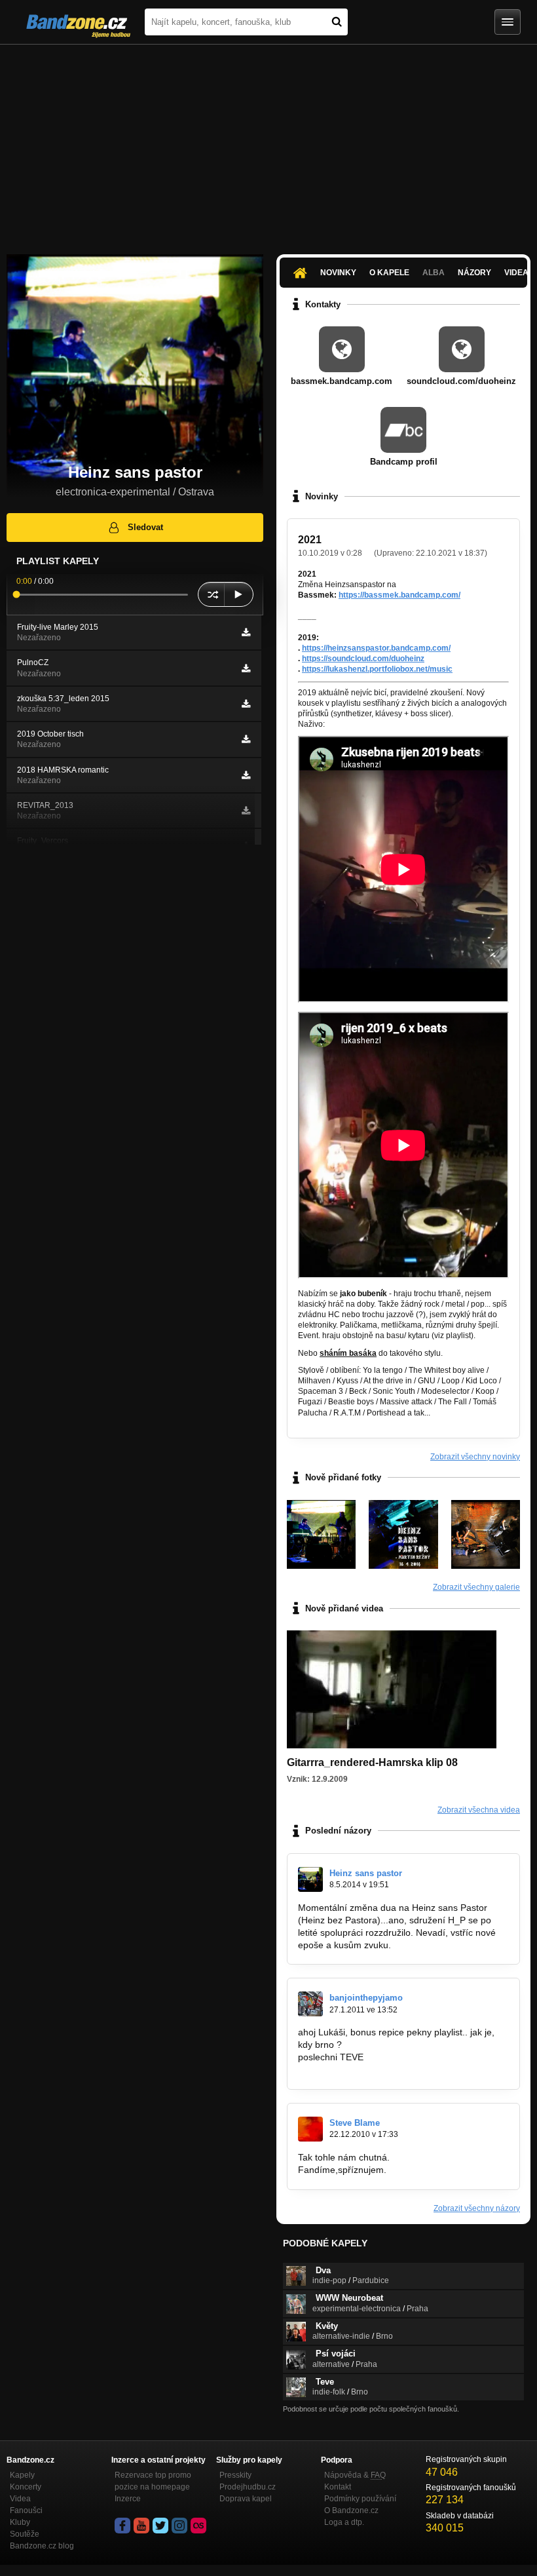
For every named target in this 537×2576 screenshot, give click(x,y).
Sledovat (145, 527)
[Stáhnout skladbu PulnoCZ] (246, 668)
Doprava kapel (246, 2499)
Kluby (20, 2522)
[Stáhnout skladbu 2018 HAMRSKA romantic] (246, 775)
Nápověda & (355, 2475)
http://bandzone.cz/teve (346, 2069)
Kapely (22, 2475)
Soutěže (25, 2534)
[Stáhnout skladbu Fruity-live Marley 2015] (246, 632)
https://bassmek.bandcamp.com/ (399, 595)
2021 (310, 540)
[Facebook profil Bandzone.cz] (122, 2526)
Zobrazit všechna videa (479, 1810)
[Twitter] (160, 2526)
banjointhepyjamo (366, 1998)
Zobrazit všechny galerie (476, 1587)
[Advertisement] (268, 143)
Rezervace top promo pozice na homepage (153, 2481)
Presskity (235, 2475)
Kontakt (338, 2487)
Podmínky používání (360, 2499)
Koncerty (26, 2487)
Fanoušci (26, 2510)
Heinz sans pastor (366, 1873)
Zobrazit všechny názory (477, 2208)
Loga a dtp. (344, 2522)
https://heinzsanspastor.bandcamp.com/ (376, 648)
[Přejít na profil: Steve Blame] (310, 2129)
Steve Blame (355, 2123)
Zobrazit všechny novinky (475, 1457)
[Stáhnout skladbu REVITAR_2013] (246, 811)
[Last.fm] (198, 2526)
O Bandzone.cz (351, 2510)
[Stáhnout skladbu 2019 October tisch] (246, 739)
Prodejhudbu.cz (248, 2487)
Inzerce (128, 2499)
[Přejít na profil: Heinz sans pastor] (310, 1879)
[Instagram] (179, 2526)
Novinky (338, 273)
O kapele (389, 273)
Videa (20, 2499)
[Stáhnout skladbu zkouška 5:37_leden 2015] (246, 704)
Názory (474, 273)
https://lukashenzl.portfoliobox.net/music (377, 669)
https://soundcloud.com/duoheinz (363, 659)
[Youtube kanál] (141, 2526)
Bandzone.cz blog (42, 2546)
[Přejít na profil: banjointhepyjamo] (310, 2004)
